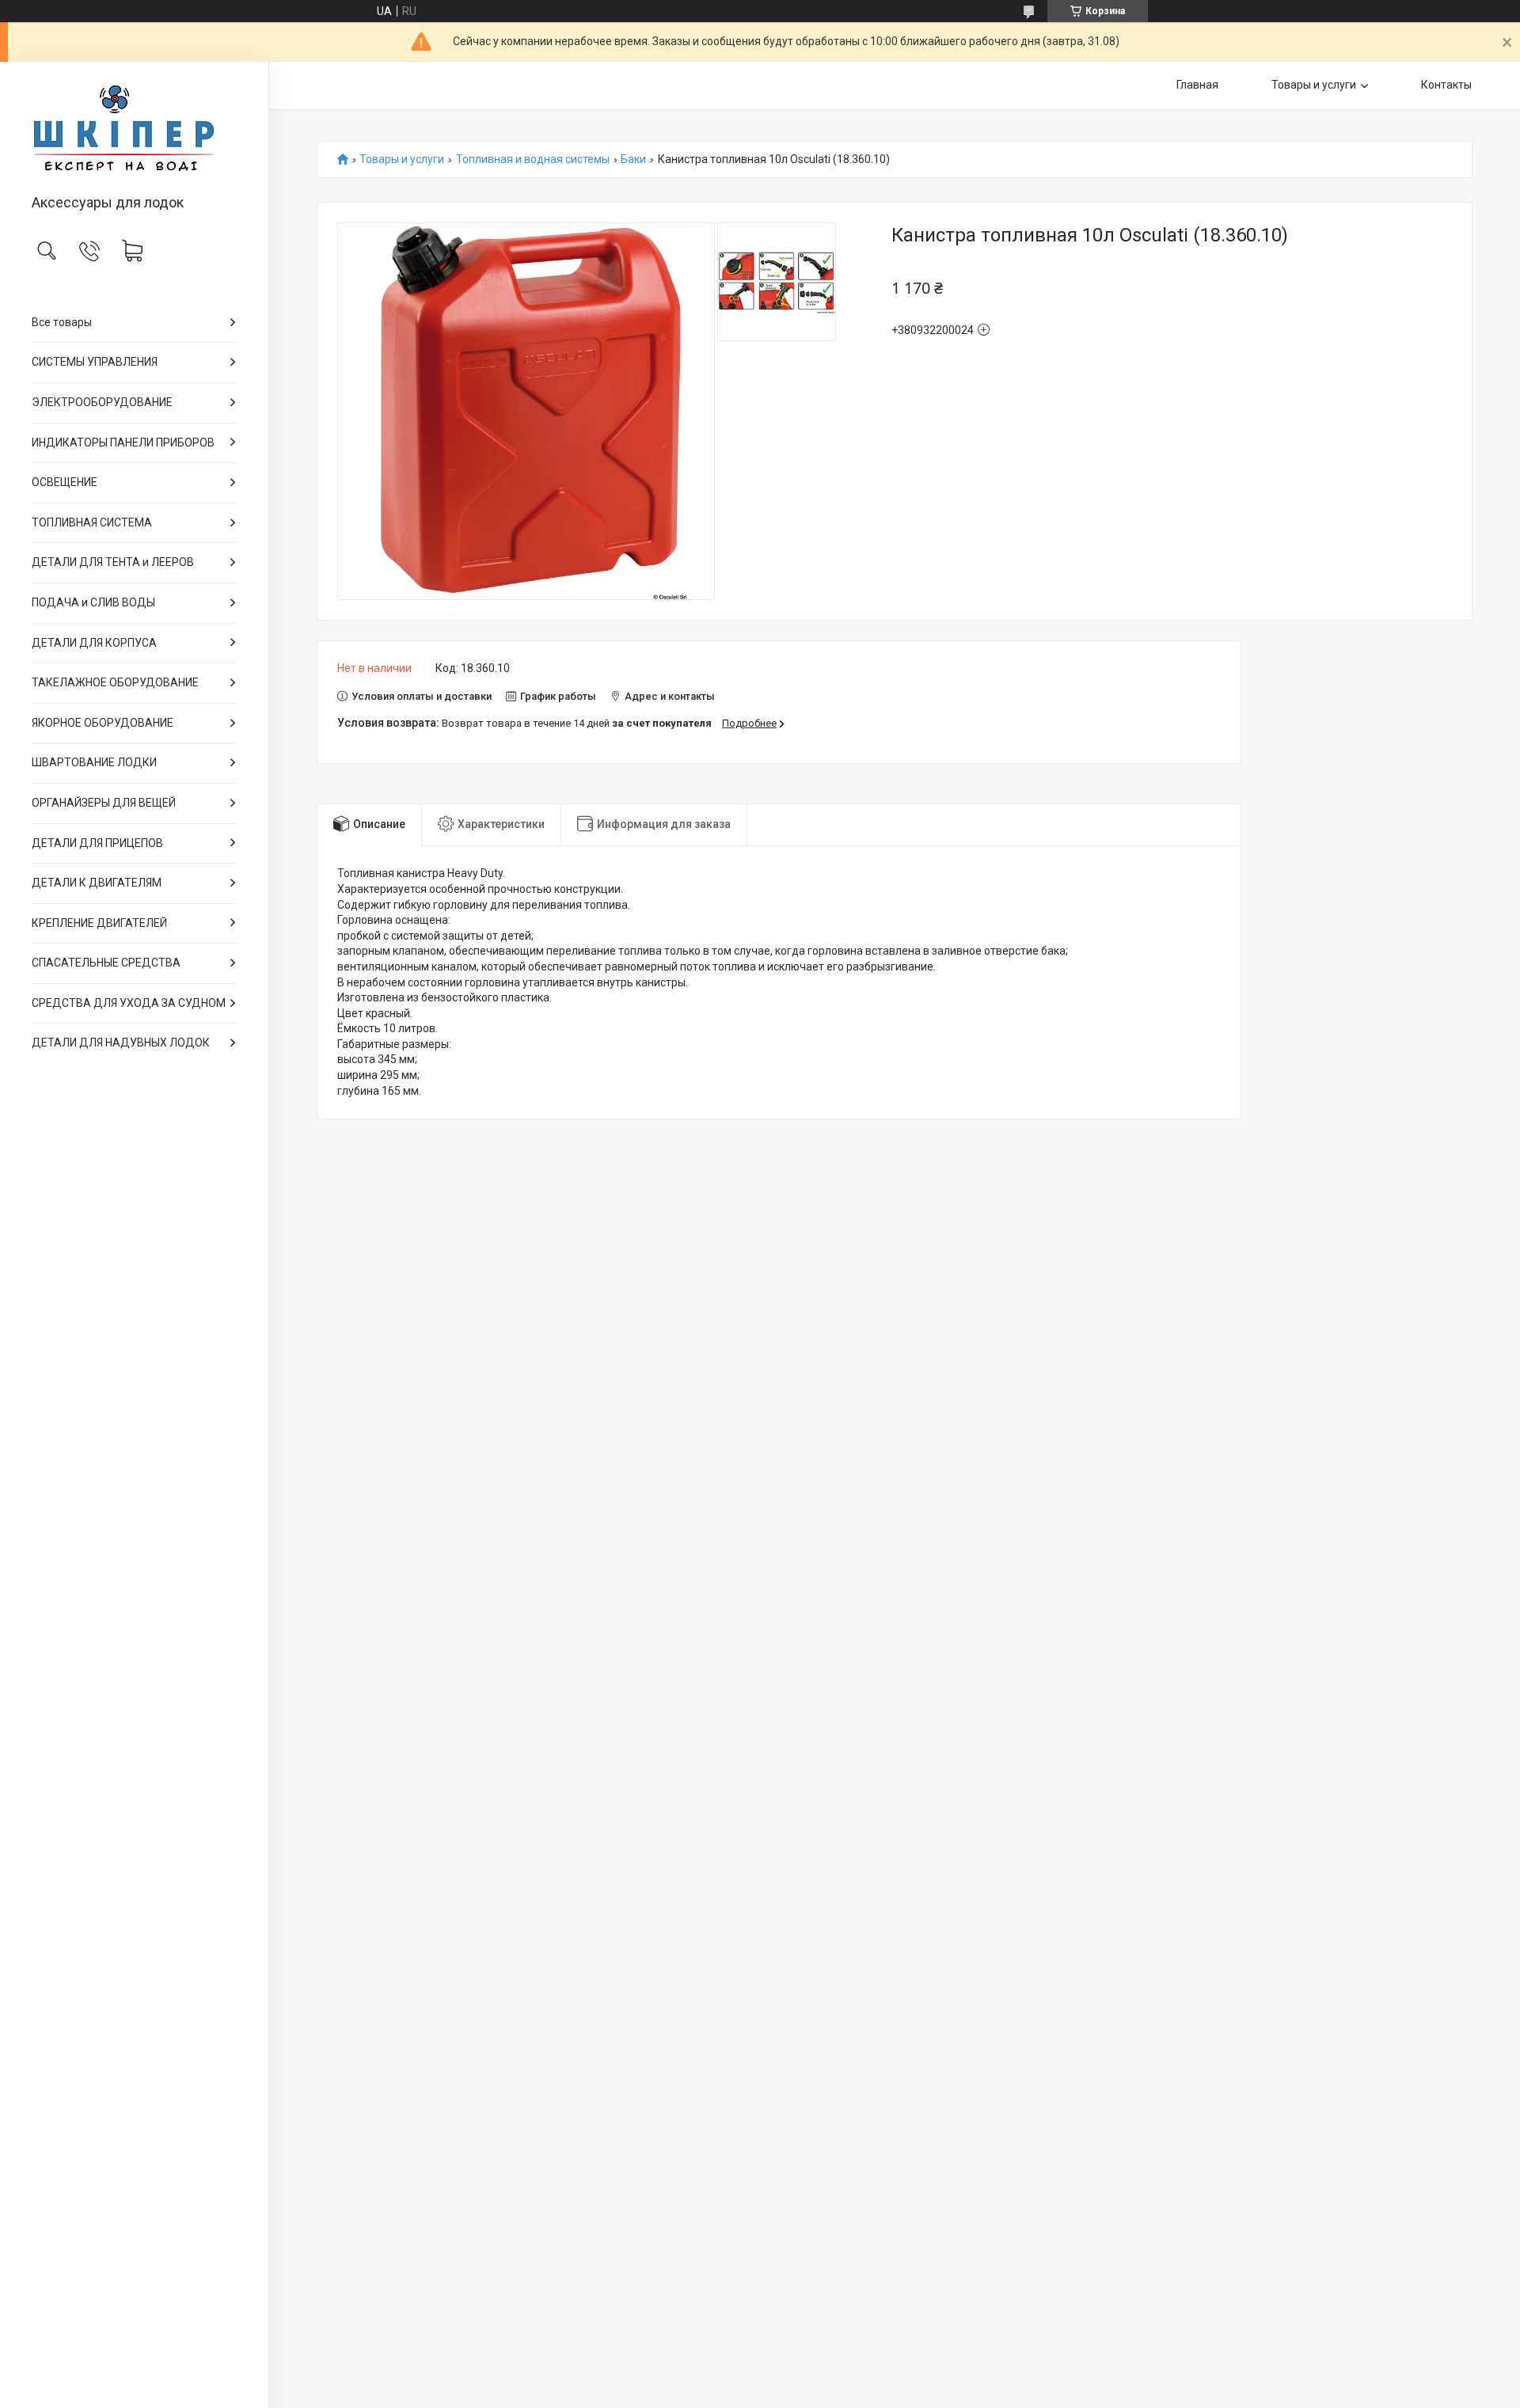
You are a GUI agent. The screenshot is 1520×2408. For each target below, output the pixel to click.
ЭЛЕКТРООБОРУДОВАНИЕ (102, 402)
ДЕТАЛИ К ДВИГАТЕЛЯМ (97, 883)
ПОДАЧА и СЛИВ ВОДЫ (93, 602)
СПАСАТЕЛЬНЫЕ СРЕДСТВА (106, 963)
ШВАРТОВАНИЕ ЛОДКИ (94, 762)
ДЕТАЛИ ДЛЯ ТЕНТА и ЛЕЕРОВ (113, 562)
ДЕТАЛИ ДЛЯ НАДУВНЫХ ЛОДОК (121, 1043)
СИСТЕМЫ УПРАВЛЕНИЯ (95, 362)
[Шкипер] (134, 129)
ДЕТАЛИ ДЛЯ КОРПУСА (94, 643)
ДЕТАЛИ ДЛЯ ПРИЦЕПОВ (97, 843)
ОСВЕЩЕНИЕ (65, 482)
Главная (1197, 85)
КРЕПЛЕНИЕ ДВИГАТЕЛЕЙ (99, 923)
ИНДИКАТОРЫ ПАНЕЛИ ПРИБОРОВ (123, 442)
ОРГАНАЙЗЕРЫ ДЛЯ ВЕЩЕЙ (104, 803)
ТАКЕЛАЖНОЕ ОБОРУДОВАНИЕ (115, 682)
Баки (633, 160)
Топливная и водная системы (533, 160)
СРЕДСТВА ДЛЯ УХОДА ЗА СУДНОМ (129, 1003)
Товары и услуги (1314, 85)
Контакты (1446, 85)
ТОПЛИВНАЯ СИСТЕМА (92, 522)
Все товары (62, 322)
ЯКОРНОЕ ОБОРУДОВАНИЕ (103, 723)
